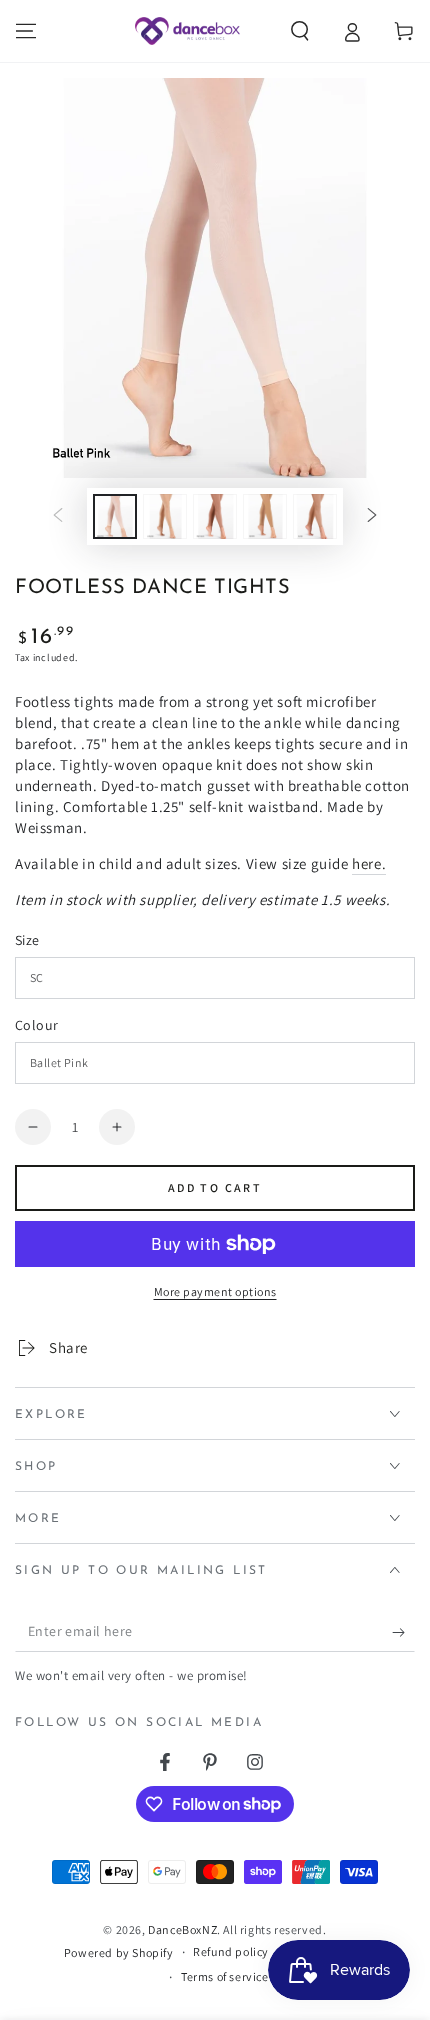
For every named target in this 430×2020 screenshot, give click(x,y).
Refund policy (231, 1951)
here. (369, 863)
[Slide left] (58, 517)
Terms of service (225, 1976)
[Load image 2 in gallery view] (165, 516)
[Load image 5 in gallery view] (315, 516)
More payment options (215, 1291)
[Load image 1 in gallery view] (115, 516)
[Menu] (26, 31)
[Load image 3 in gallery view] (215, 516)
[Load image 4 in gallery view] (265, 516)
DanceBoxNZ (182, 1929)
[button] (300, 31)
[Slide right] (372, 517)
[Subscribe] (403, 1632)
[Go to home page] (187, 31)
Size (27, 940)
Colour (36, 1025)
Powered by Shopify (119, 1952)
